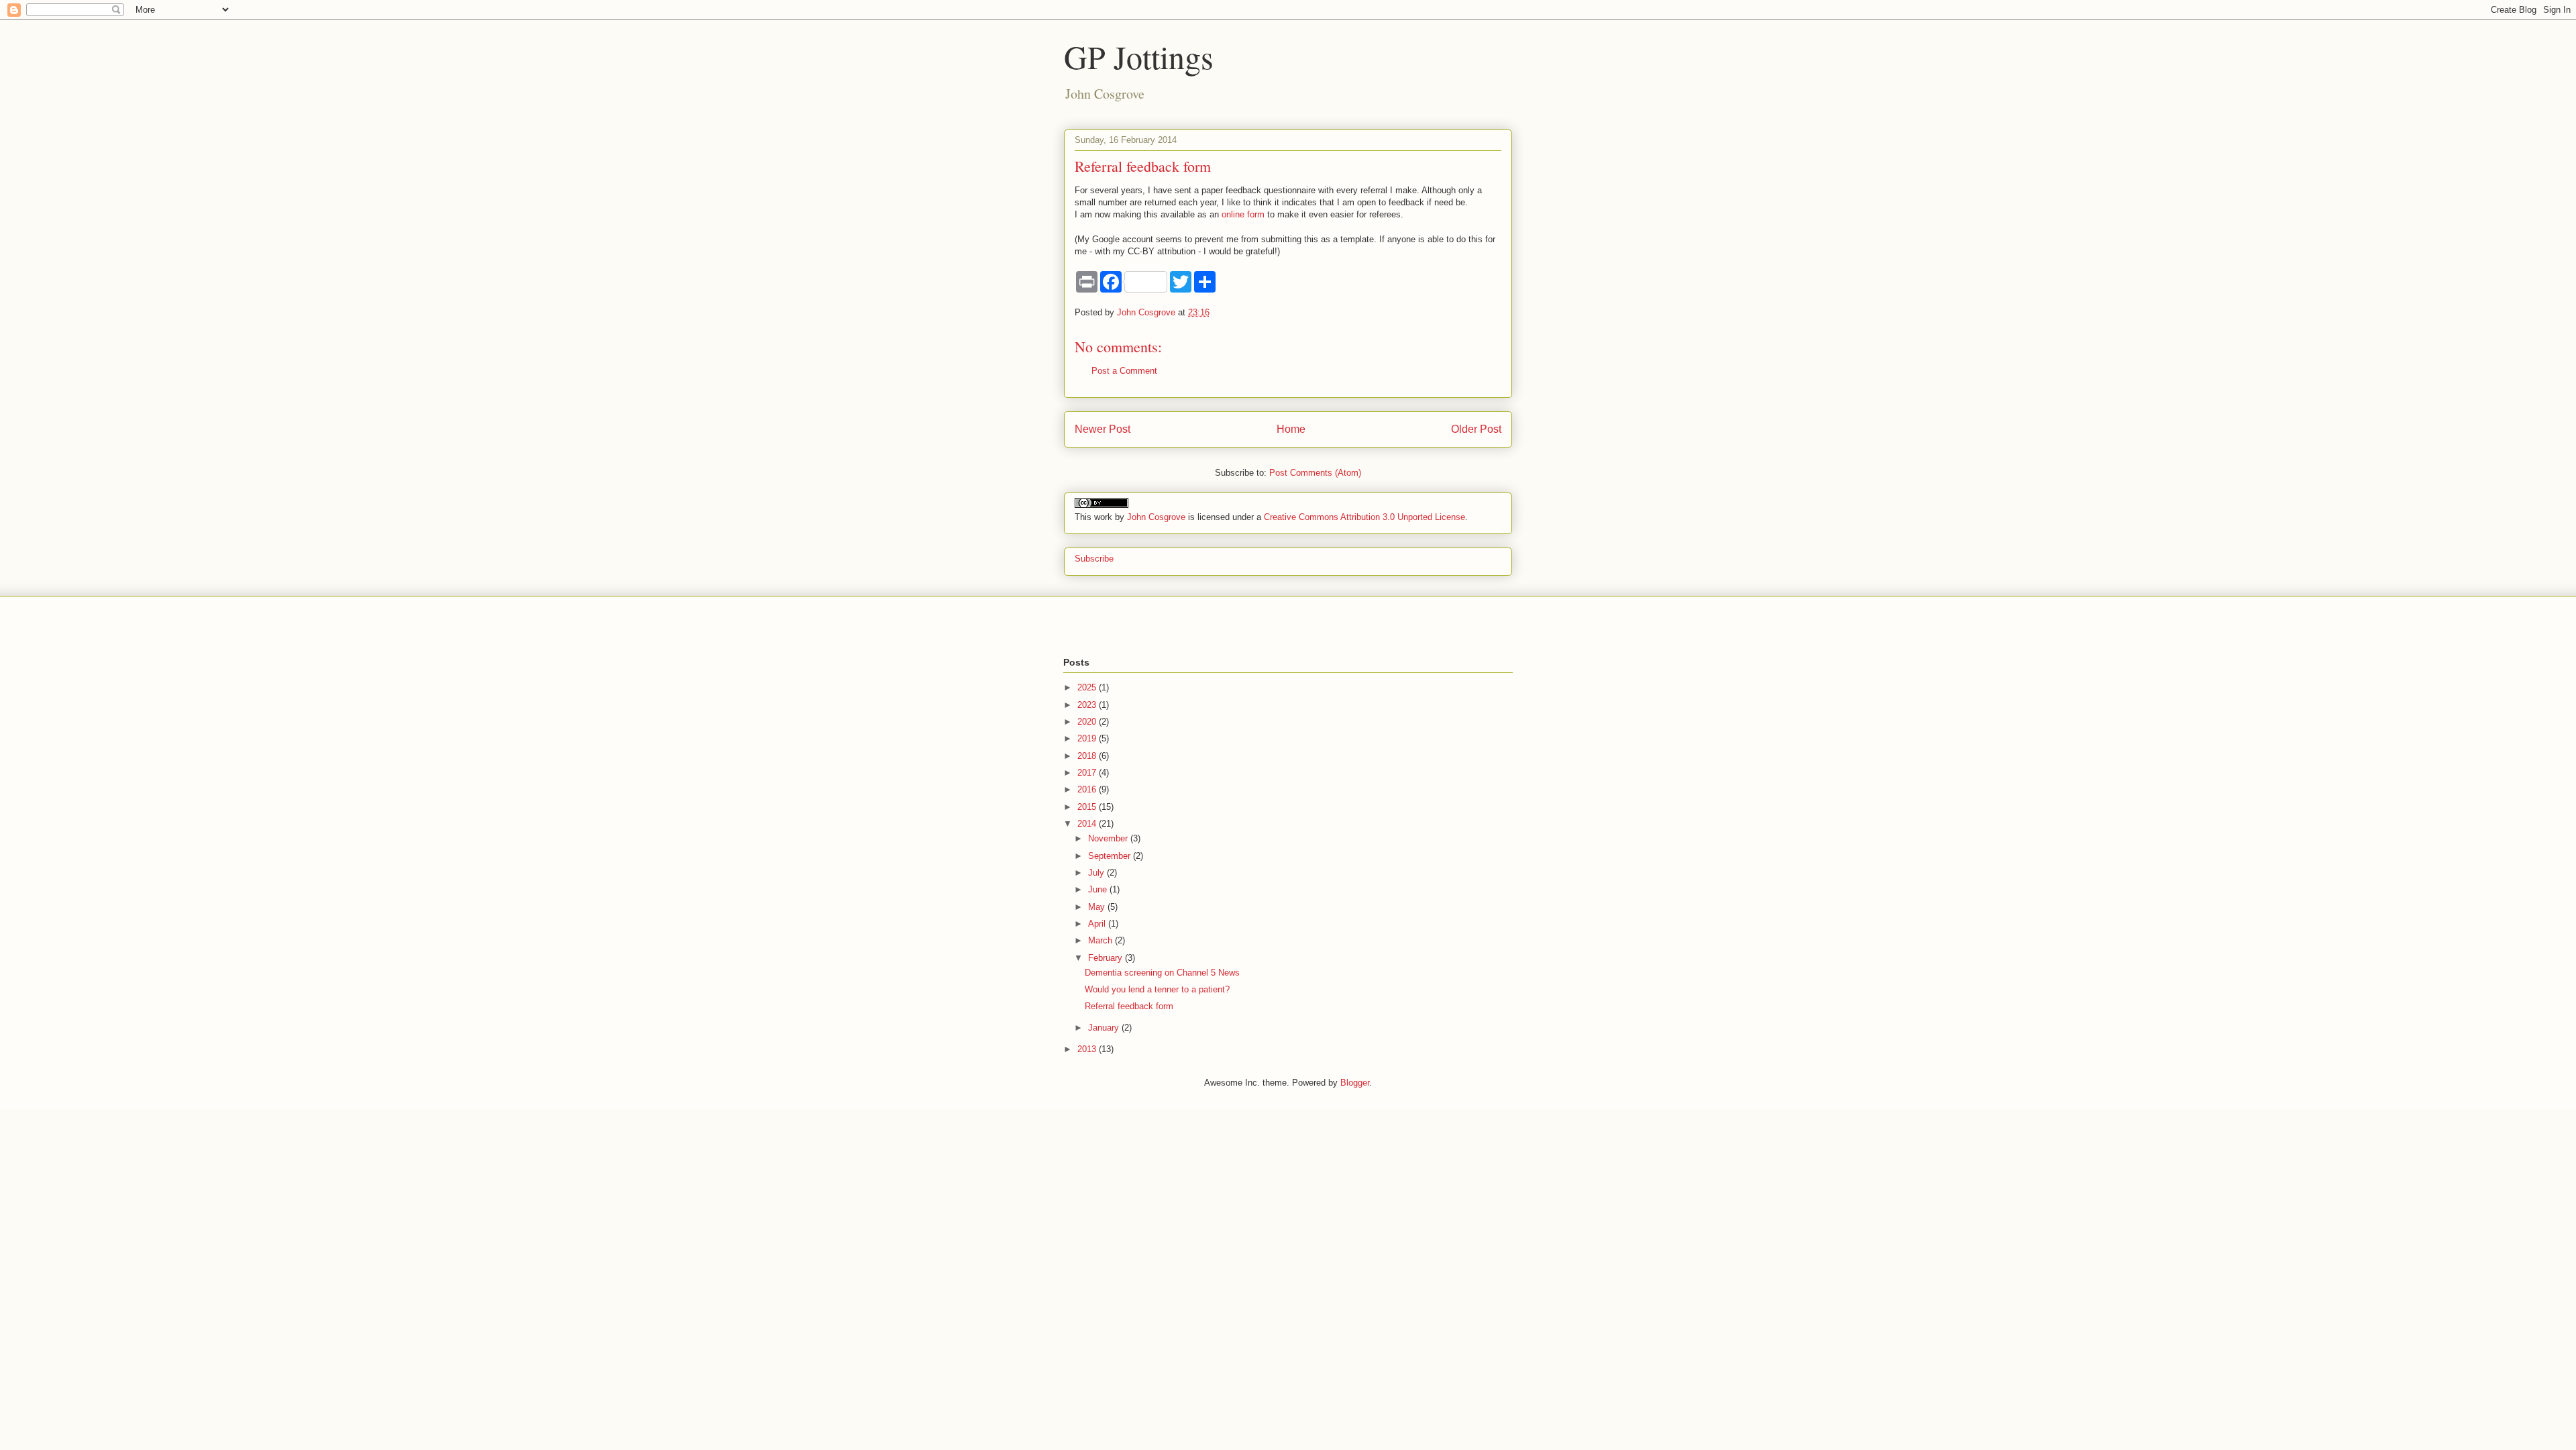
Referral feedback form (1129, 1006)
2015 (1088, 807)
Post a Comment (1124, 371)
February (1107, 958)
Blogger (1355, 1083)
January (1105, 1028)
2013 (1088, 1049)
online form (1243, 214)
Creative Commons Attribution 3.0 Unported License (1364, 517)
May (1098, 907)
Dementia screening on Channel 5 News (1162, 973)
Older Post (1476, 429)
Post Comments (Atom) (1315, 473)
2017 (1088, 773)
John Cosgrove (1156, 517)
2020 (1088, 722)
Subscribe (1094, 559)
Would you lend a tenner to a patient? (1157, 989)
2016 (1088, 789)
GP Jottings (1139, 56)
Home (1291, 429)
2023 (1088, 705)
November (1109, 838)
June (1099, 889)
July (1097, 873)
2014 (1088, 824)
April (1098, 924)
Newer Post (1103, 429)
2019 (1088, 738)
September (1111, 856)
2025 (1088, 687)
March (1102, 940)
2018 (1088, 756)
